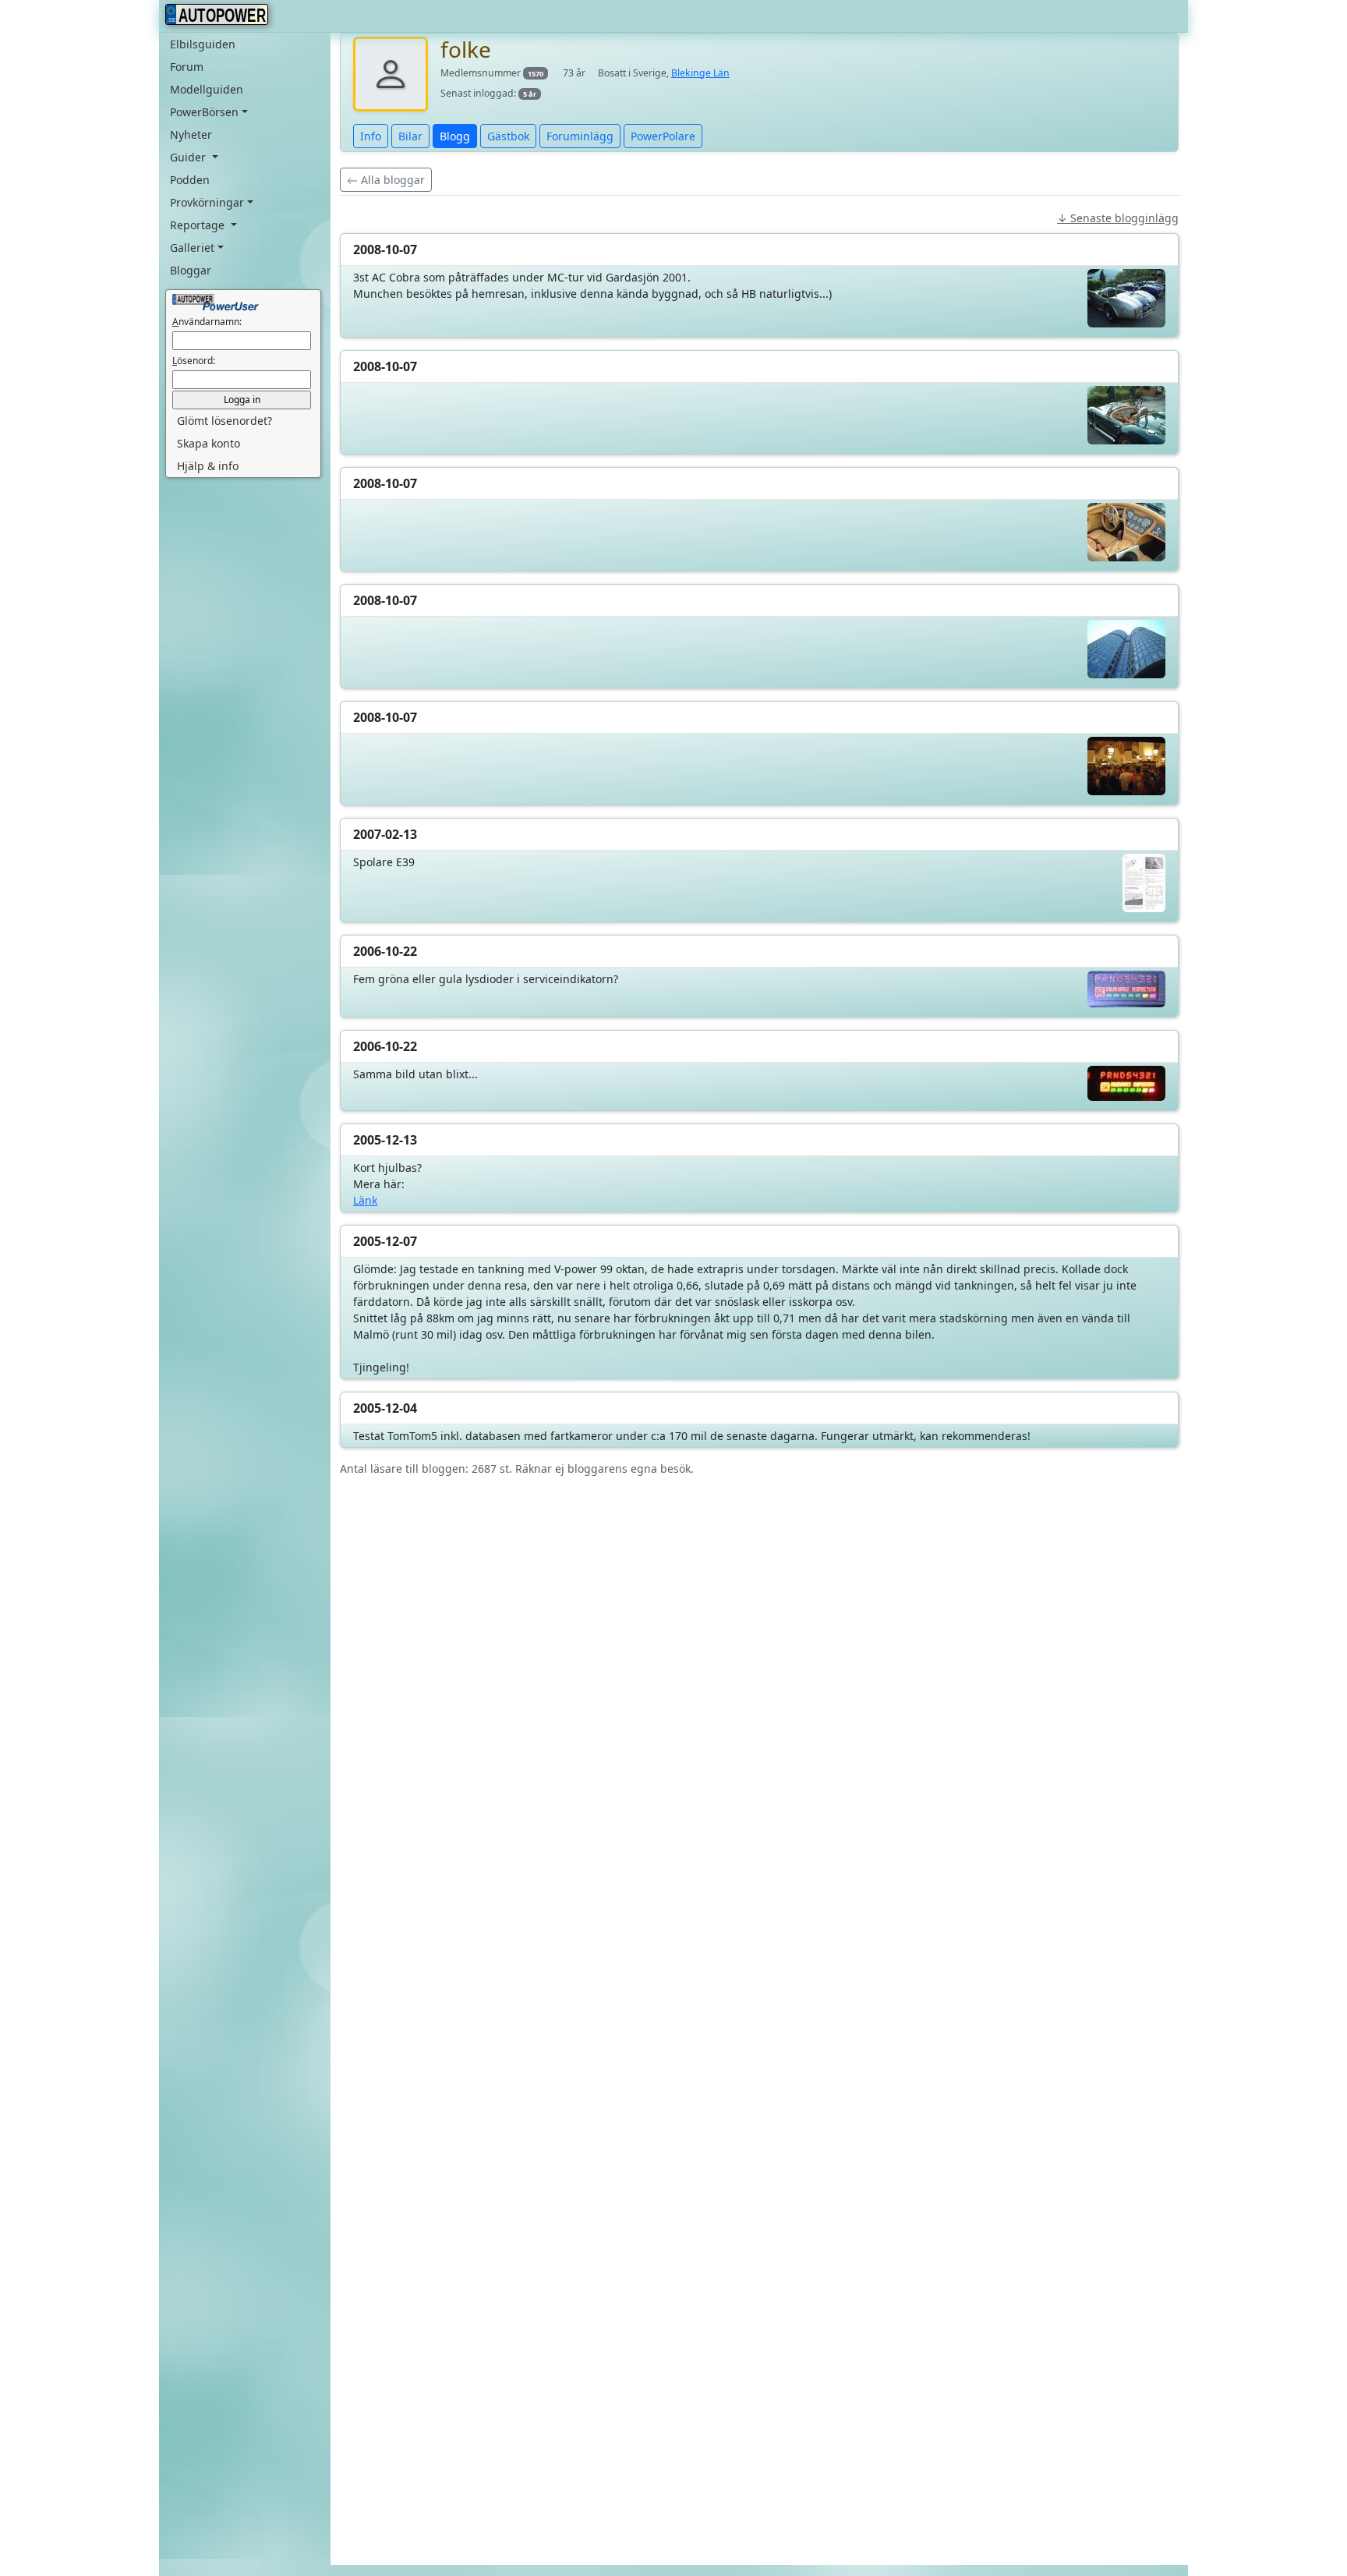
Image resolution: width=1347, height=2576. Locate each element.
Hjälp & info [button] (208, 466)
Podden (190, 180)
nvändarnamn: (207, 322)
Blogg (455, 136)
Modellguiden (207, 89)
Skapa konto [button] (209, 443)
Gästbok (508, 136)
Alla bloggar (391, 180)
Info (371, 136)
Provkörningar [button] (207, 202)
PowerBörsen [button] (204, 112)
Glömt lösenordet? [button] (224, 421)
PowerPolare (663, 136)
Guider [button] (189, 157)
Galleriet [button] (192, 248)
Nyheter (191, 134)
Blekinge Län (700, 73)
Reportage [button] (199, 225)
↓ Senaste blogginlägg (1118, 218)
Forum (187, 67)
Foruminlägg (580, 136)
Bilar (410, 136)
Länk (365, 1200)
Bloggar (191, 270)
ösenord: (194, 361)
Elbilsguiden (203, 44)
